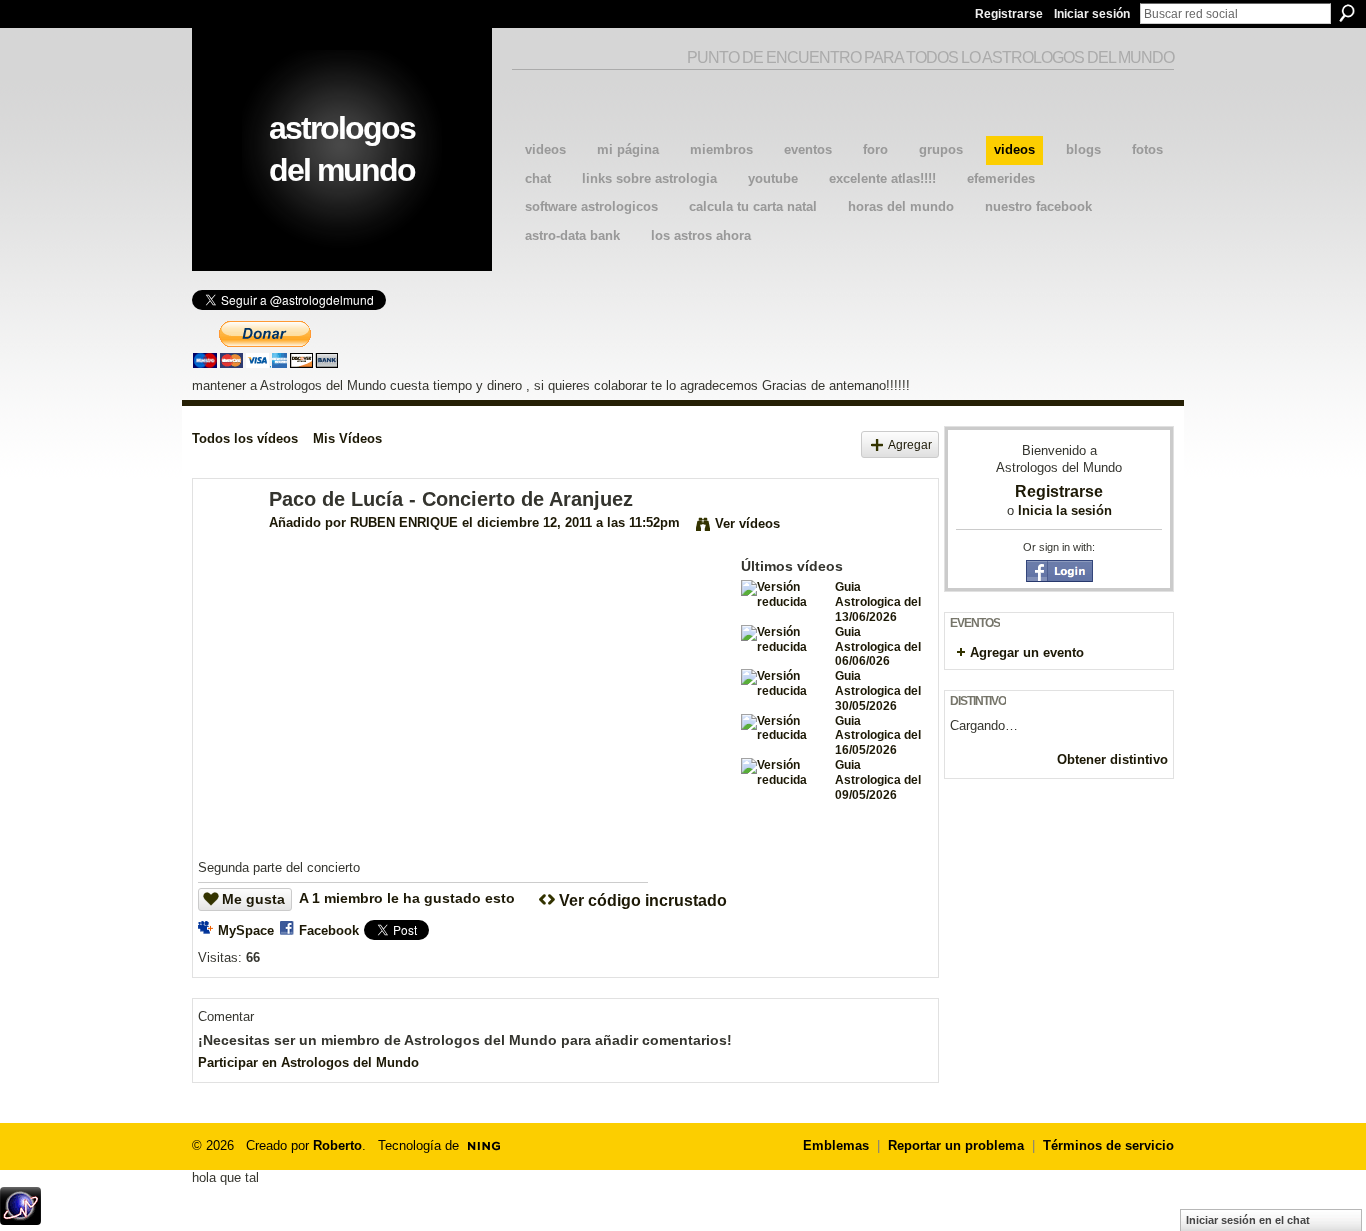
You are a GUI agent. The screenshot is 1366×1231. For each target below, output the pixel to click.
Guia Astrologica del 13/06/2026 (878, 602)
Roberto (337, 1145)
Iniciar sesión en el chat (1248, 1220)
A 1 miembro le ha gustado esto (407, 898)
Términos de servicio (1108, 1145)
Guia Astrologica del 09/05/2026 (878, 780)
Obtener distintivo (1112, 759)
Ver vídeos (747, 523)
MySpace (246, 930)
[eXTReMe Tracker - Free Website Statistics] (20, 1219)
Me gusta (253, 899)
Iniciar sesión (1092, 14)
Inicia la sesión (1065, 510)
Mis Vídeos (347, 438)
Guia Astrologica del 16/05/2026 (878, 736)
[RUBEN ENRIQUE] (230, 542)
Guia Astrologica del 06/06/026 (878, 647)
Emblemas (836, 1145)
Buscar (1347, 13)
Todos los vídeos (245, 438)
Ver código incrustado (643, 900)
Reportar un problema (956, 1145)
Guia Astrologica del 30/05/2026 (878, 691)
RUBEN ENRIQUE (404, 522)
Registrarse (1009, 14)
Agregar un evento (1027, 652)
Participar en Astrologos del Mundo (308, 1062)
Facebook (329, 930)
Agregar (910, 444)
